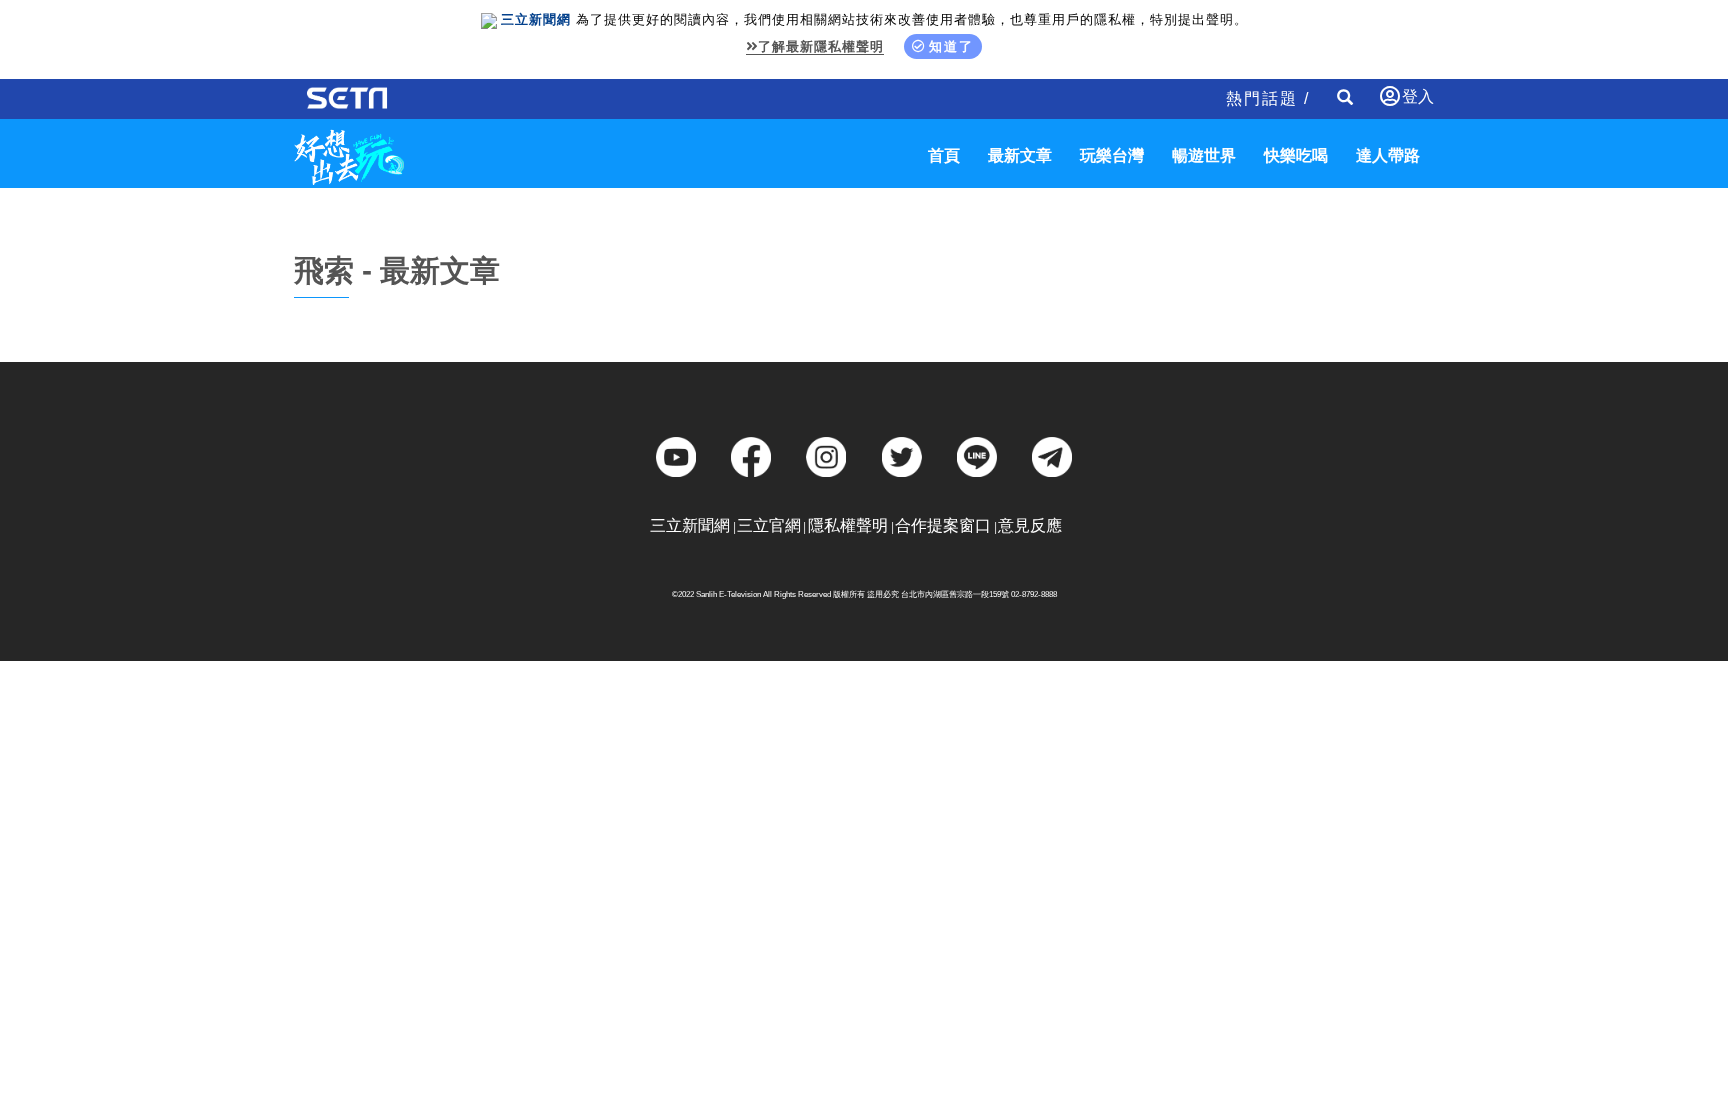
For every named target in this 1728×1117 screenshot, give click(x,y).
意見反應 (1030, 525)
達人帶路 (1388, 155)
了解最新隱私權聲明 (821, 46)
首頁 (944, 155)
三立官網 (769, 525)
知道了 (951, 46)
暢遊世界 (1204, 155)
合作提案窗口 (943, 525)
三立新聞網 (690, 525)
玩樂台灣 (1112, 155)
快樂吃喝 (1296, 155)
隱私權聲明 (848, 525)
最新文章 (1020, 155)
